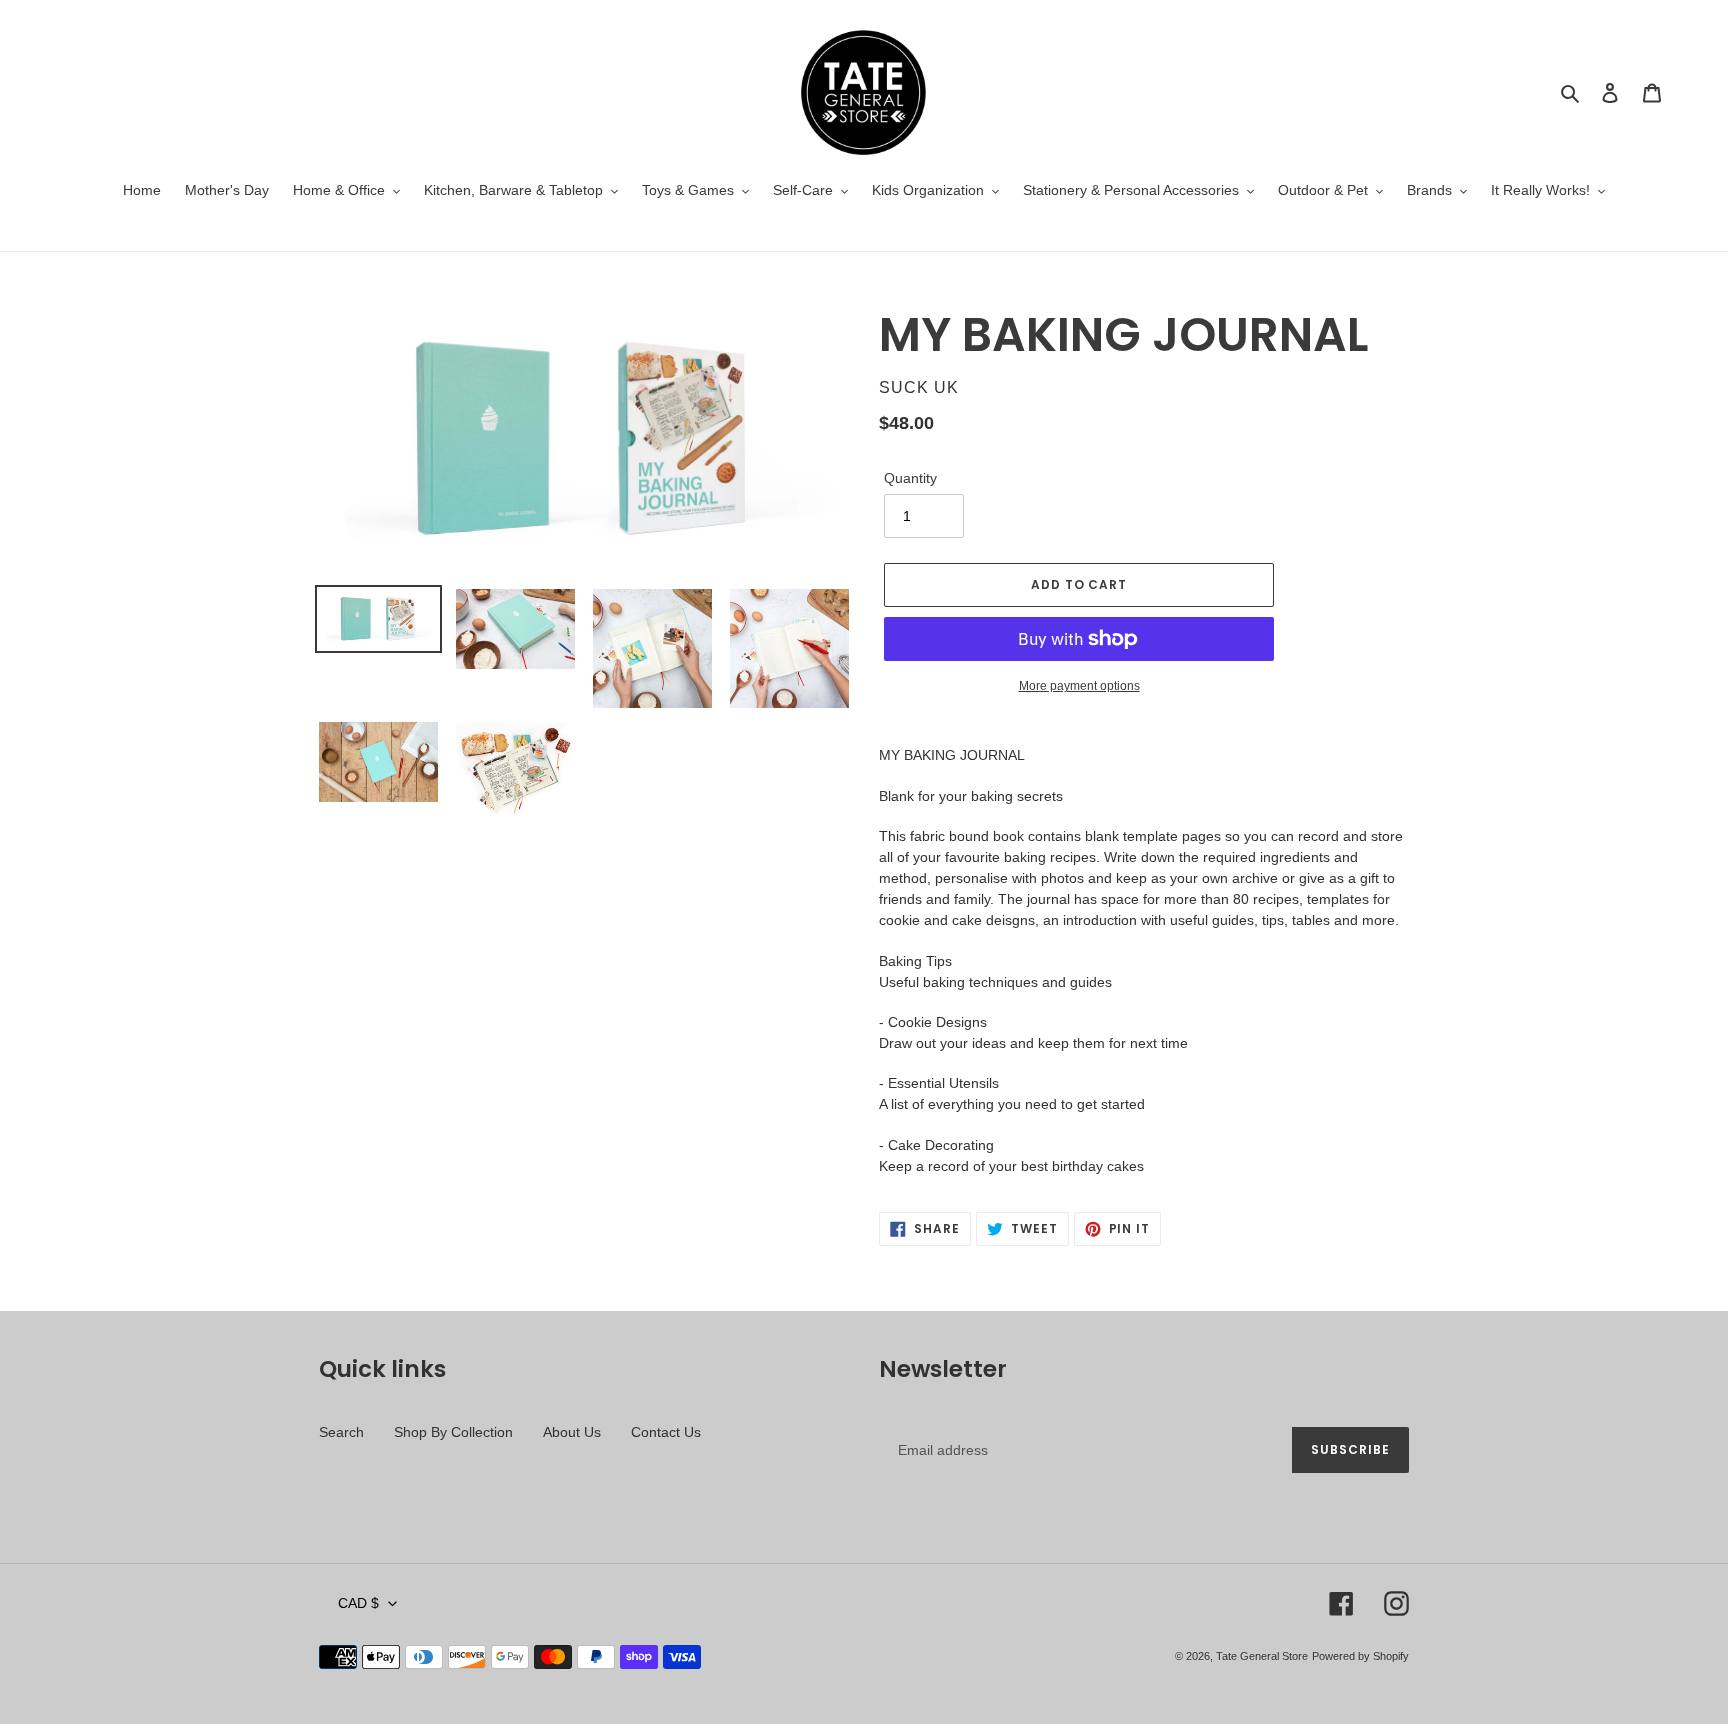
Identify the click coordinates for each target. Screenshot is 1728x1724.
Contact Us (666, 1432)
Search (341, 1432)
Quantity (910, 478)
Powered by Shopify (1360, 1656)
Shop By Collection (453, 1432)
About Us (572, 1432)
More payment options (1079, 686)
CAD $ (358, 1603)
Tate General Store (1262, 1656)
